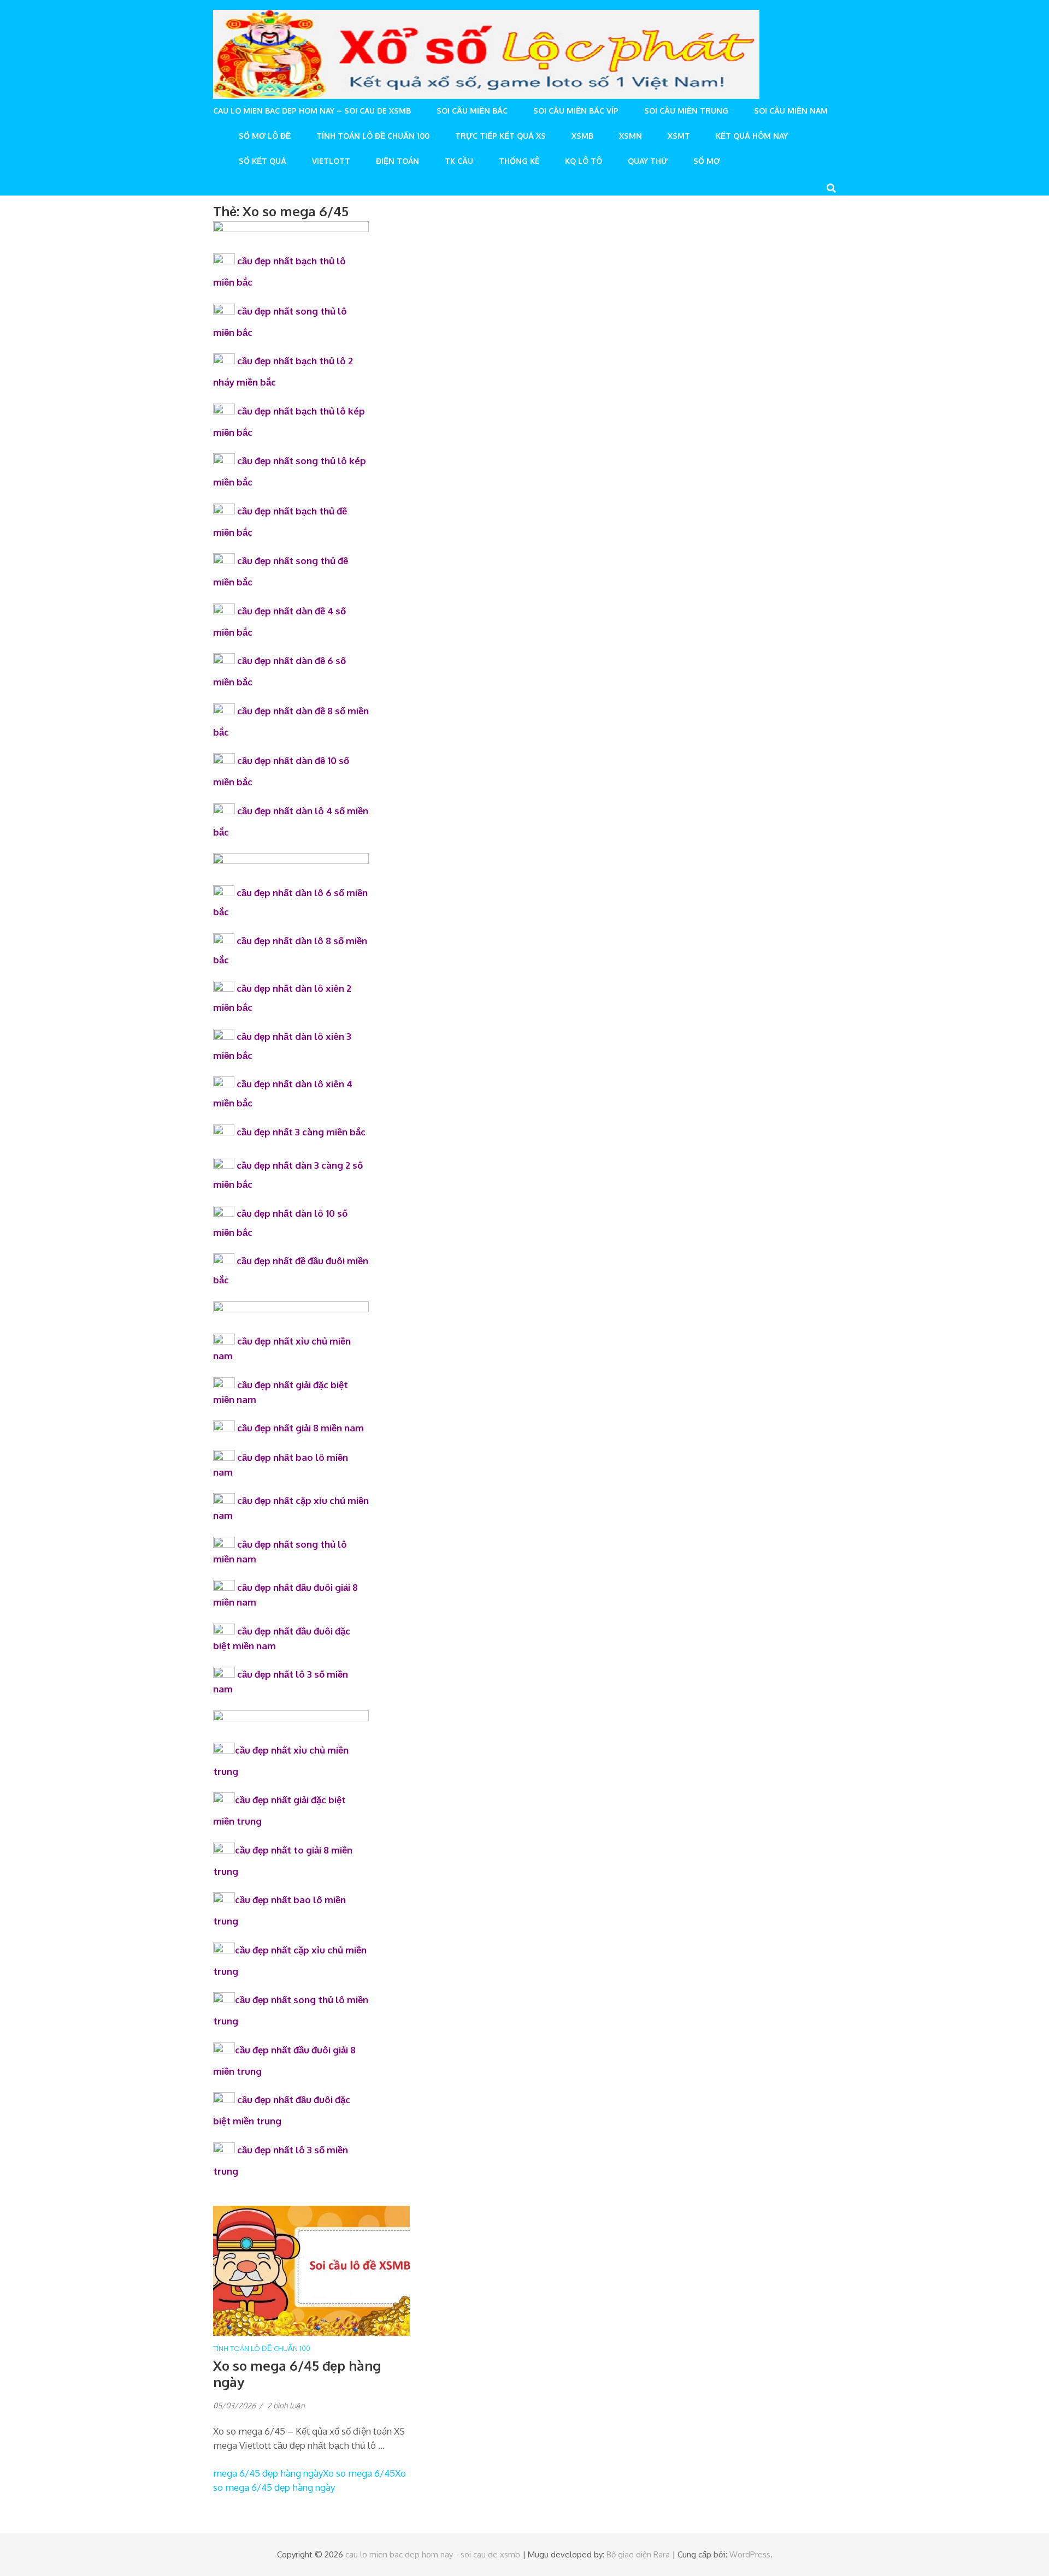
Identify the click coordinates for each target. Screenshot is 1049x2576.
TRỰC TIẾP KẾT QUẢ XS (500, 136)
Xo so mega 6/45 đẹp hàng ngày (297, 2374)
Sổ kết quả (263, 161)
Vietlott (331, 161)
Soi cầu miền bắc (472, 111)
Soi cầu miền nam (791, 111)
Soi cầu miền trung (686, 111)
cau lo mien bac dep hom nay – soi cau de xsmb (312, 111)
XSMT (679, 136)
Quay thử (648, 161)
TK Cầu (459, 161)
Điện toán (397, 161)
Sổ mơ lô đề (265, 136)
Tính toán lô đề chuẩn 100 (373, 136)
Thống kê (519, 161)
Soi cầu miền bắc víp (576, 111)
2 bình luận (286, 2405)
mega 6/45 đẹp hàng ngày (268, 2473)
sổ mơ (707, 161)
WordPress (750, 2554)
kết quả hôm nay (752, 136)
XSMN (630, 136)
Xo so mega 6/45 (359, 2473)
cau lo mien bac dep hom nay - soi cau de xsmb (433, 2554)
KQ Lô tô (584, 161)
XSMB (582, 136)
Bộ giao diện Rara (638, 2554)
